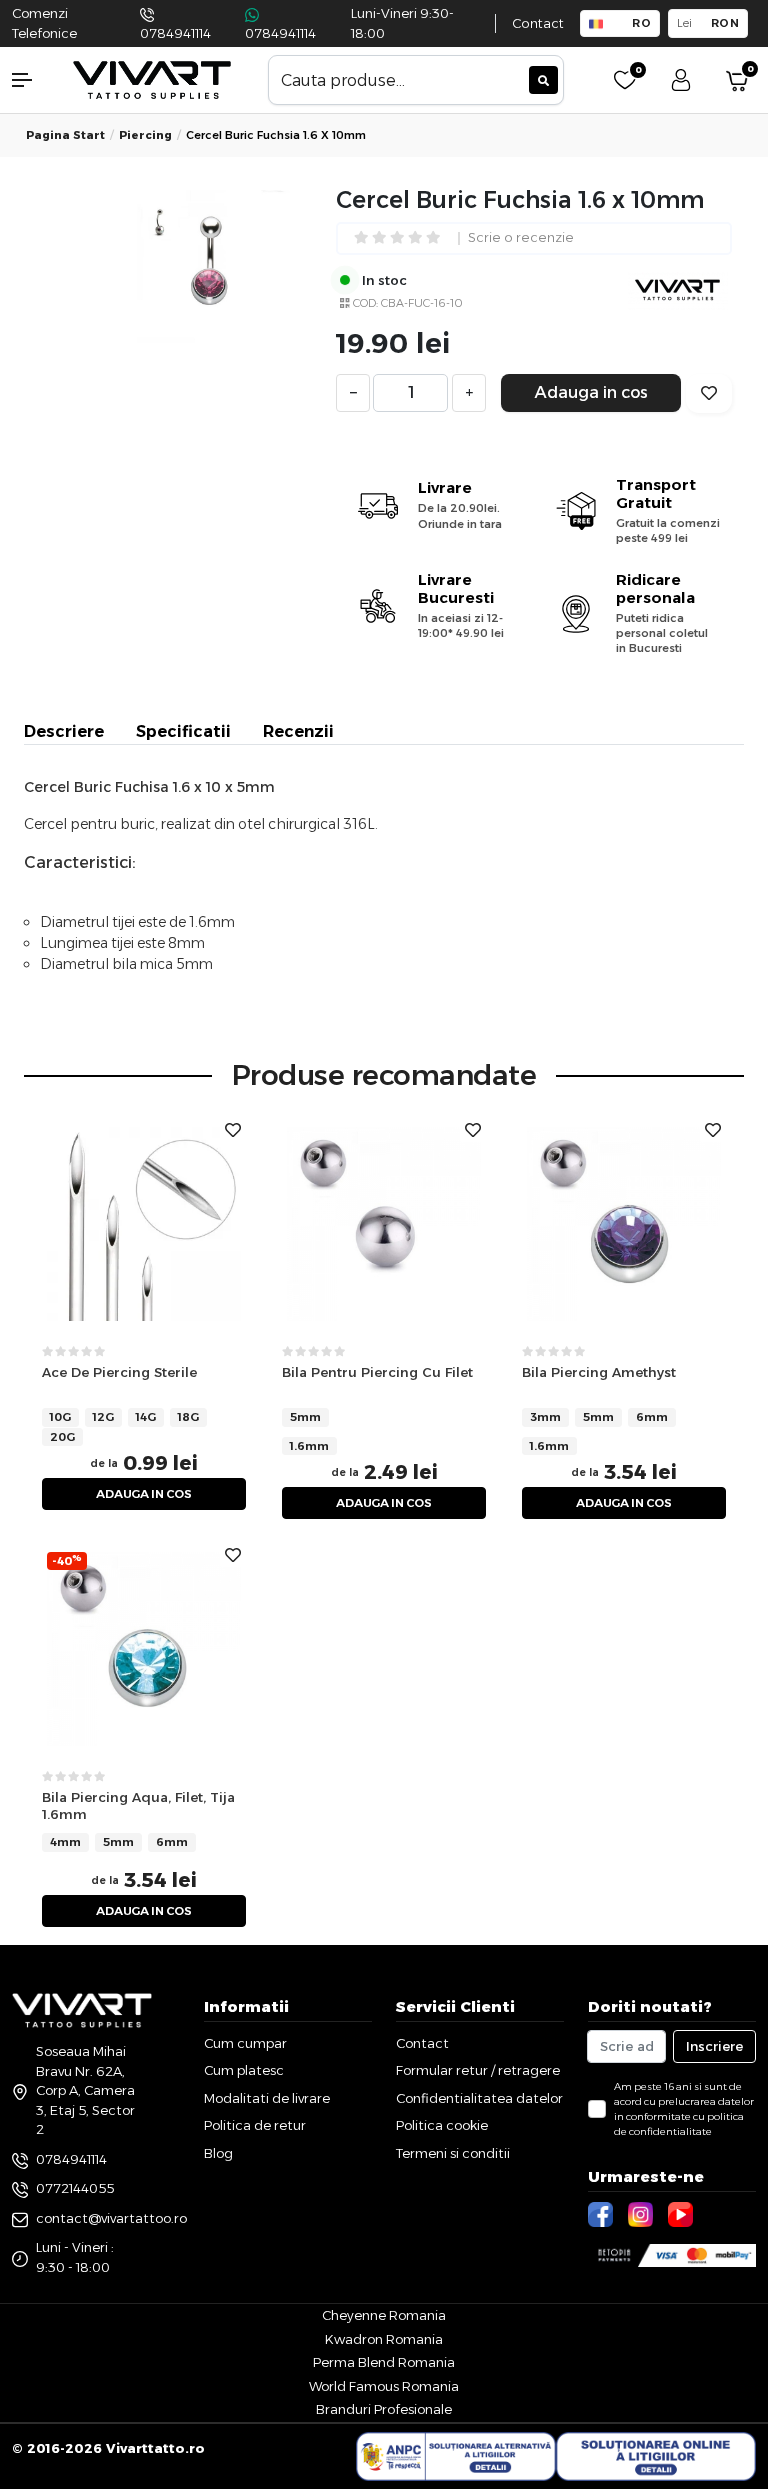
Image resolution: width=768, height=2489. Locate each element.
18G (188, 1417)
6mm (652, 1417)
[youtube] (683, 2213)
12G (103, 1417)
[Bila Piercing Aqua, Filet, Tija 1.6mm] (144, 1647)
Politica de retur (255, 2125)
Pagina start (65, 135)
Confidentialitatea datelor (479, 2098)
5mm (305, 1417)
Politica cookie (442, 2125)
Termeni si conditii (453, 2153)
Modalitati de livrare (267, 2098)
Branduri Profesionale (384, 2409)
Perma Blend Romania (384, 2362)
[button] (32, 80)
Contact (538, 23)
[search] (543, 80)
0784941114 (175, 33)
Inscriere (714, 2046)
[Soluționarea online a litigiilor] (656, 2457)
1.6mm (309, 1446)
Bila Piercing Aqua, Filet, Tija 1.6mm (138, 1805)
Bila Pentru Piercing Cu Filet (377, 1372)
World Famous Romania (384, 2386)
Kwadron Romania (384, 2339)
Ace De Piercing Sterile (119, 1372)
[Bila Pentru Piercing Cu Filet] (384, 1222)
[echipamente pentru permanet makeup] (152, 78)
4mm (65, 1842)
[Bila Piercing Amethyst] (624, 1222)
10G (60, 1417)
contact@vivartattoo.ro (111, 2218)
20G (62, 1437)
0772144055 (75, 2188)
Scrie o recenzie (521, 238)
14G (146, 1417)
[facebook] (603, 2213)
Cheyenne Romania (384, 2315)
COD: (365, 303)
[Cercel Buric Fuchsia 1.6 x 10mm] (213, 266)
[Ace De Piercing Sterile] (144, 1222)
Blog (218, 2153)
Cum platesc (244, 2070)
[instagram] (643, 2213)
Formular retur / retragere (478, 2070)
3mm (545, 1417)
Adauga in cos (591, 392)
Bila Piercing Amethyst (599, 1372)
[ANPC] (456, 2457)
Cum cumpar (245, 2043)
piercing (145, 135)
